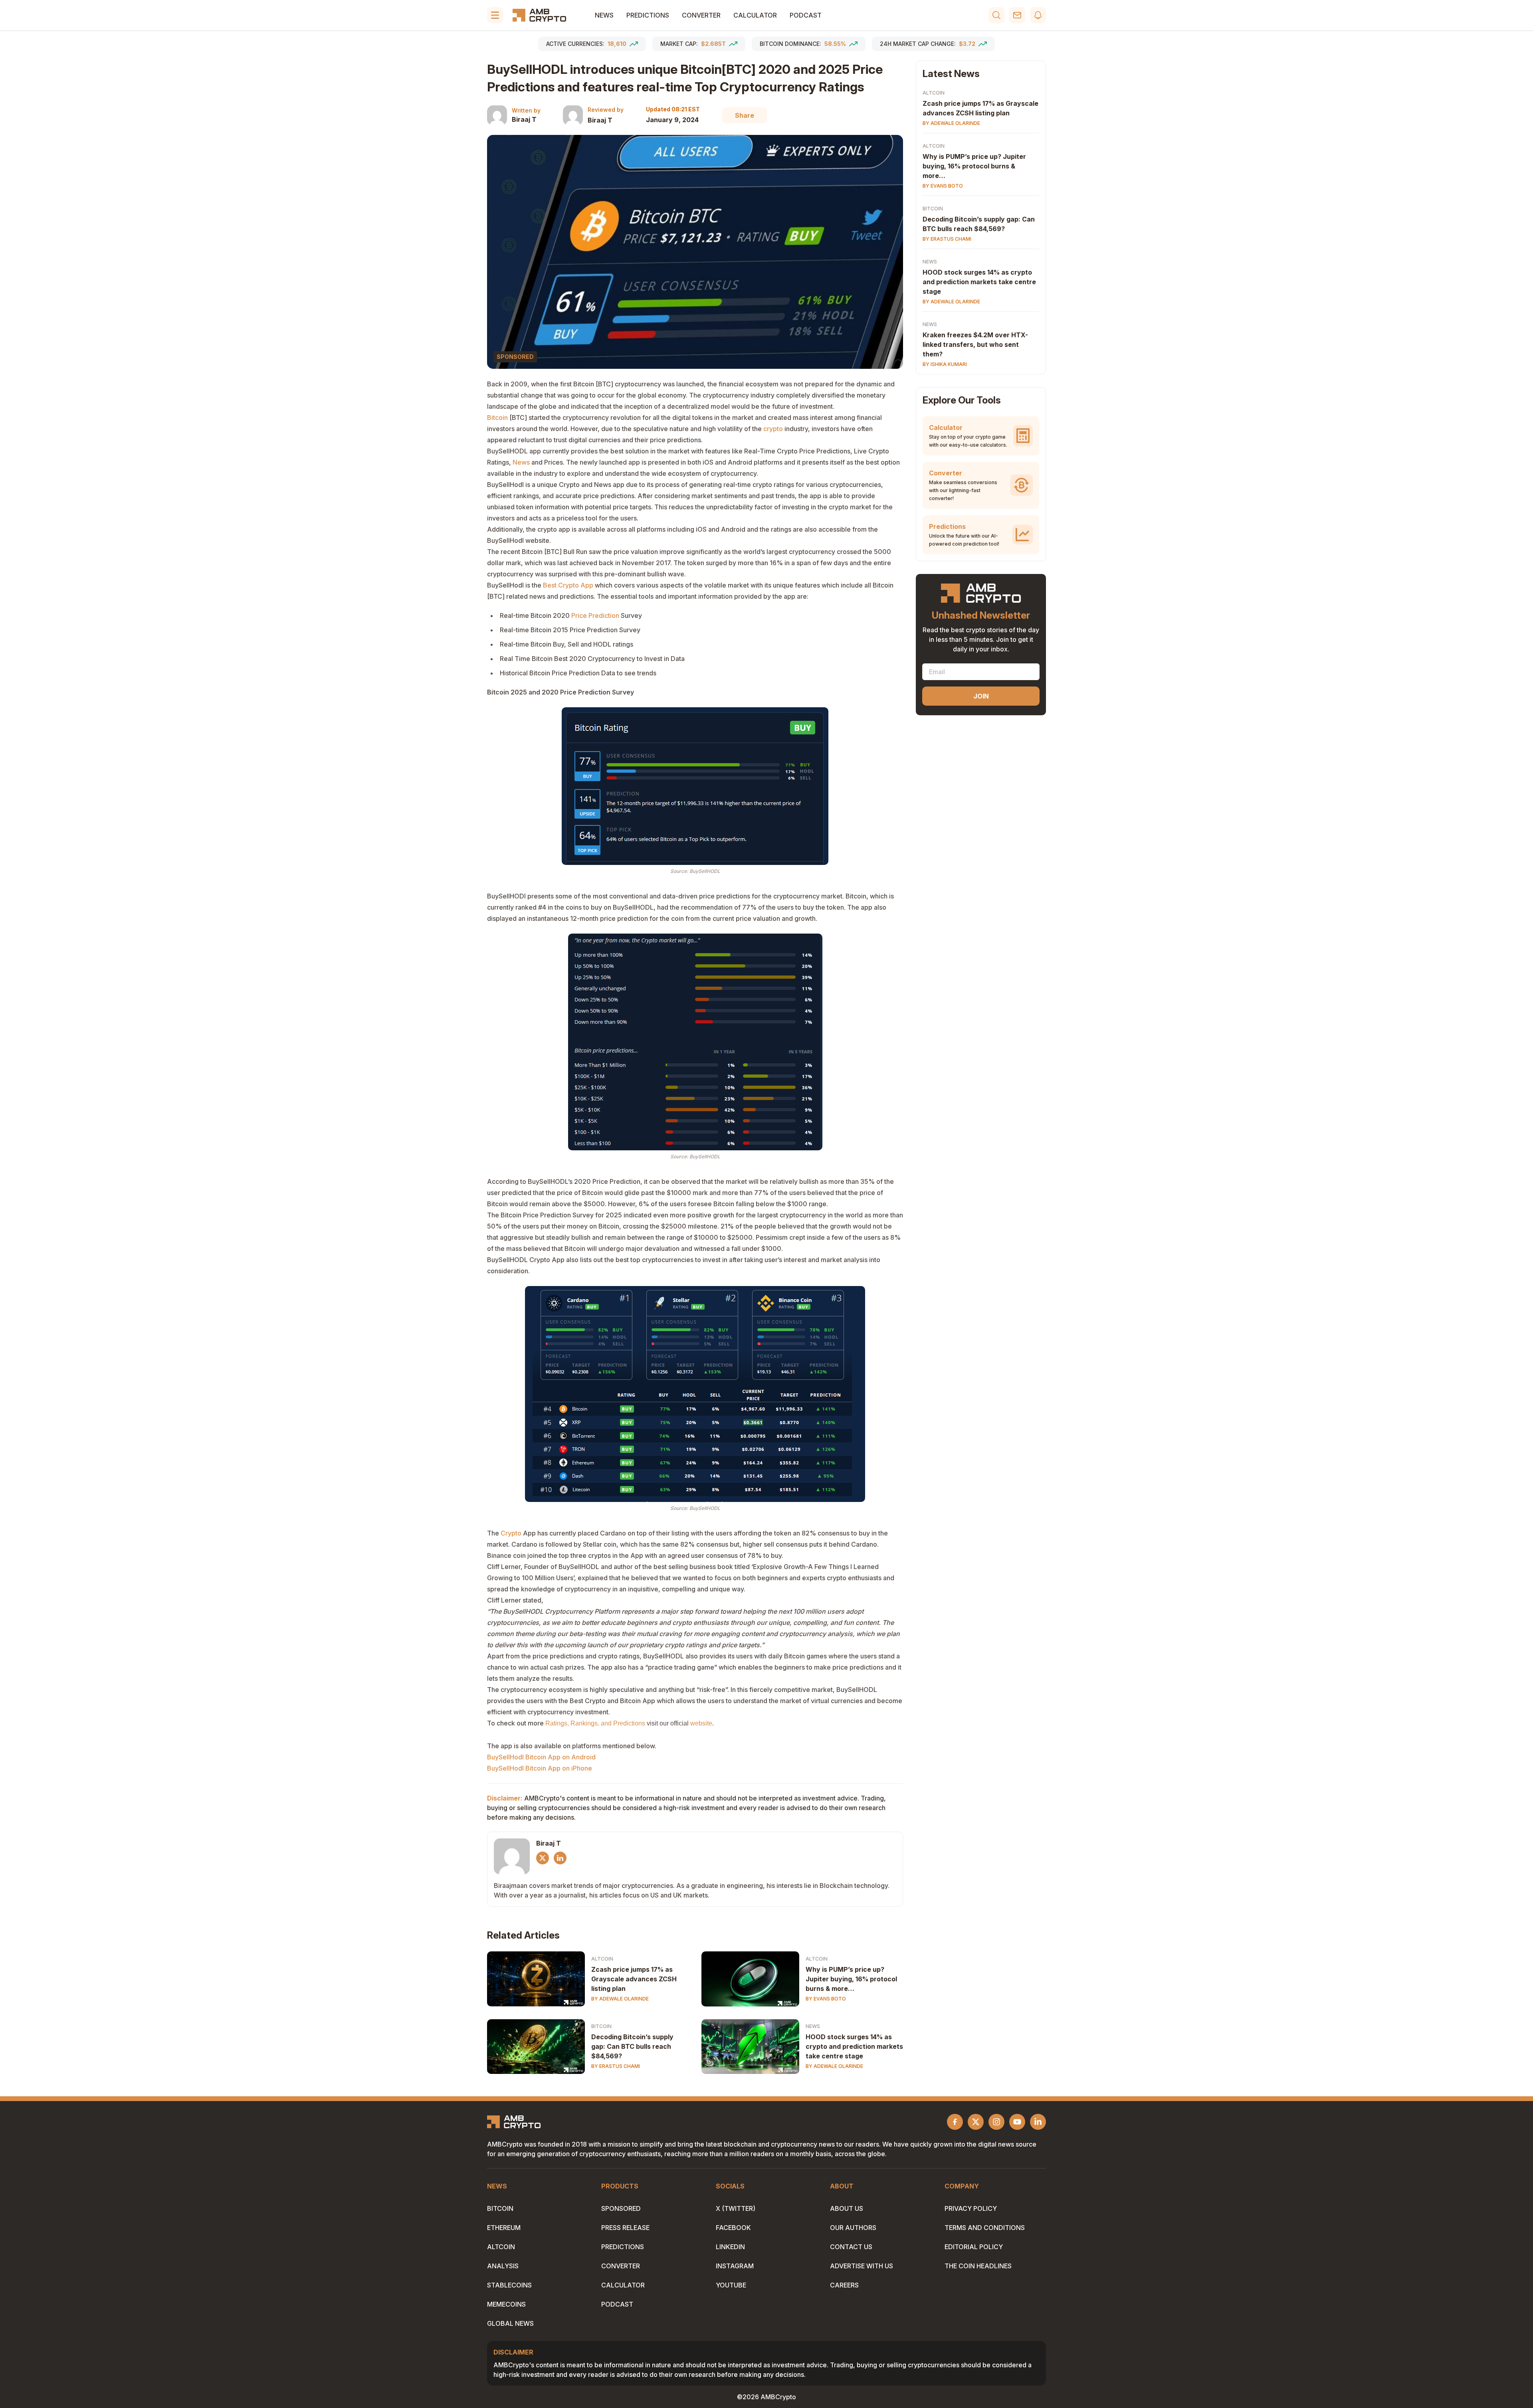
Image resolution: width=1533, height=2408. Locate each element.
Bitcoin (497, 417)
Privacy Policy (971, 2208)
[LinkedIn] (560, 1858)
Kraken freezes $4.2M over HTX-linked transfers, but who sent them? (975, 344)
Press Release (625, 2228)
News (604, 15)
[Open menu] (495, 15)
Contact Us (851, 2247)
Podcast (806, 15)
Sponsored (621, 2208)
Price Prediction (595, 615)
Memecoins (506, 2304)
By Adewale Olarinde (620, 1999)
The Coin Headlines (978, 2266)
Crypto (511, 1533)
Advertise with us (862, 2266)
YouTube (731, 2285)
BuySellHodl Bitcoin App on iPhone (540, 1768)
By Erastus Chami (616, 2066)
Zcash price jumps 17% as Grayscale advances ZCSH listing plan (634, 1979)
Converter (701, 15)
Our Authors (853, 2228)
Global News (510, 2323)
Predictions (648, 15)
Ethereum (504, 2228)
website (701, 1723)
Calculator (755, 15)
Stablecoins (509, 2285)
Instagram (735, 2266)
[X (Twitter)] (543, 1858)
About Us (847, 2208)
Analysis (503, 2266)
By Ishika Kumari (945, 364)
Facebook (733, 2228)
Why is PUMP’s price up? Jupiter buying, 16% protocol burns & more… (851, 1979)
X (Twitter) (736, 2208)
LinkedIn (730, 2247)
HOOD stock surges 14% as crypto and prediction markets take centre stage (854, 2046)
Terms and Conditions (985, 2228)
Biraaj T (524, 119)
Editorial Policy (974, 2247)
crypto (773, 429)
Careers (844, 2285)
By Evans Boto (826, 1999)
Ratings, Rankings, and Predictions (595, 1723)
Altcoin (602, 1959)
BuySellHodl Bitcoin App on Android (541, 1757)
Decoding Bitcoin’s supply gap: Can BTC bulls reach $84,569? (632, 2046)
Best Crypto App (568, 585)
